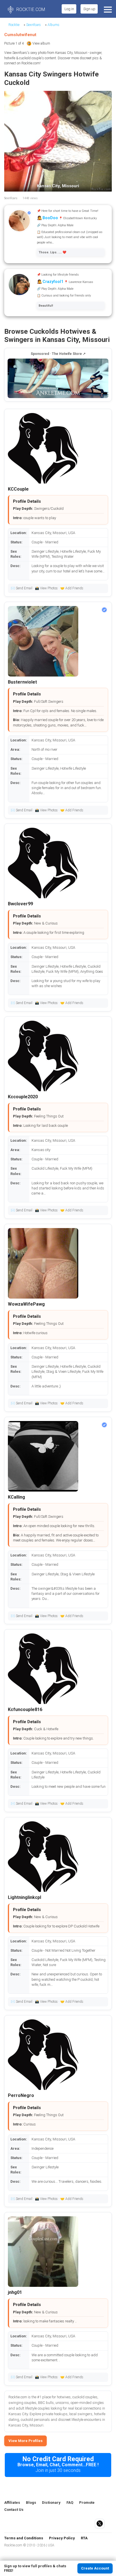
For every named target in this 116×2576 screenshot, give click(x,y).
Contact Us (14, 2510)
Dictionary (51, 2503)
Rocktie (14, 25)
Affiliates (12, 2503)
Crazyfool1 (53, 282)
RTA (84, 2538)
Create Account (95, 2568)
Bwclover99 (20, 904)
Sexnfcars (34, 25)
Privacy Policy (62, 2538)
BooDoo (50, 218)
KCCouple (18, 489)
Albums (53, 25)
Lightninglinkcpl (24, 1897)
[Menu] (107, 9)
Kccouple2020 (23, 1097)
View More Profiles (25, 2441)
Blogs (31, 2503)
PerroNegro (21, 2095)
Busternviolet (22, 682)
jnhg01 (15, 2292)
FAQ (70, 2503)
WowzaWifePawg (26, 1304)
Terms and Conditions (24, 2538)
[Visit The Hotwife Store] (58, 378)
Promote (87, 2503)
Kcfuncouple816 (25, 1709)
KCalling (16, 1497)
